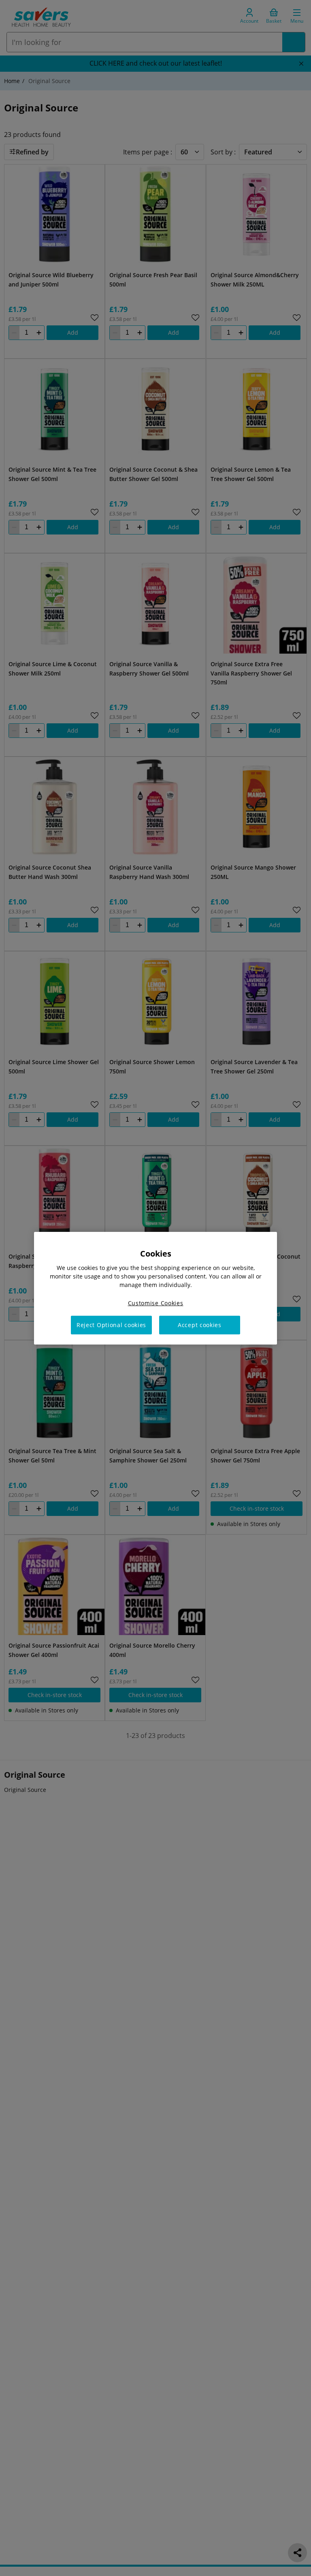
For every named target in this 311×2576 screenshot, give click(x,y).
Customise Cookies (156, 1303)
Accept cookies (200, 1325)
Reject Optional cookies (111, 1325)
